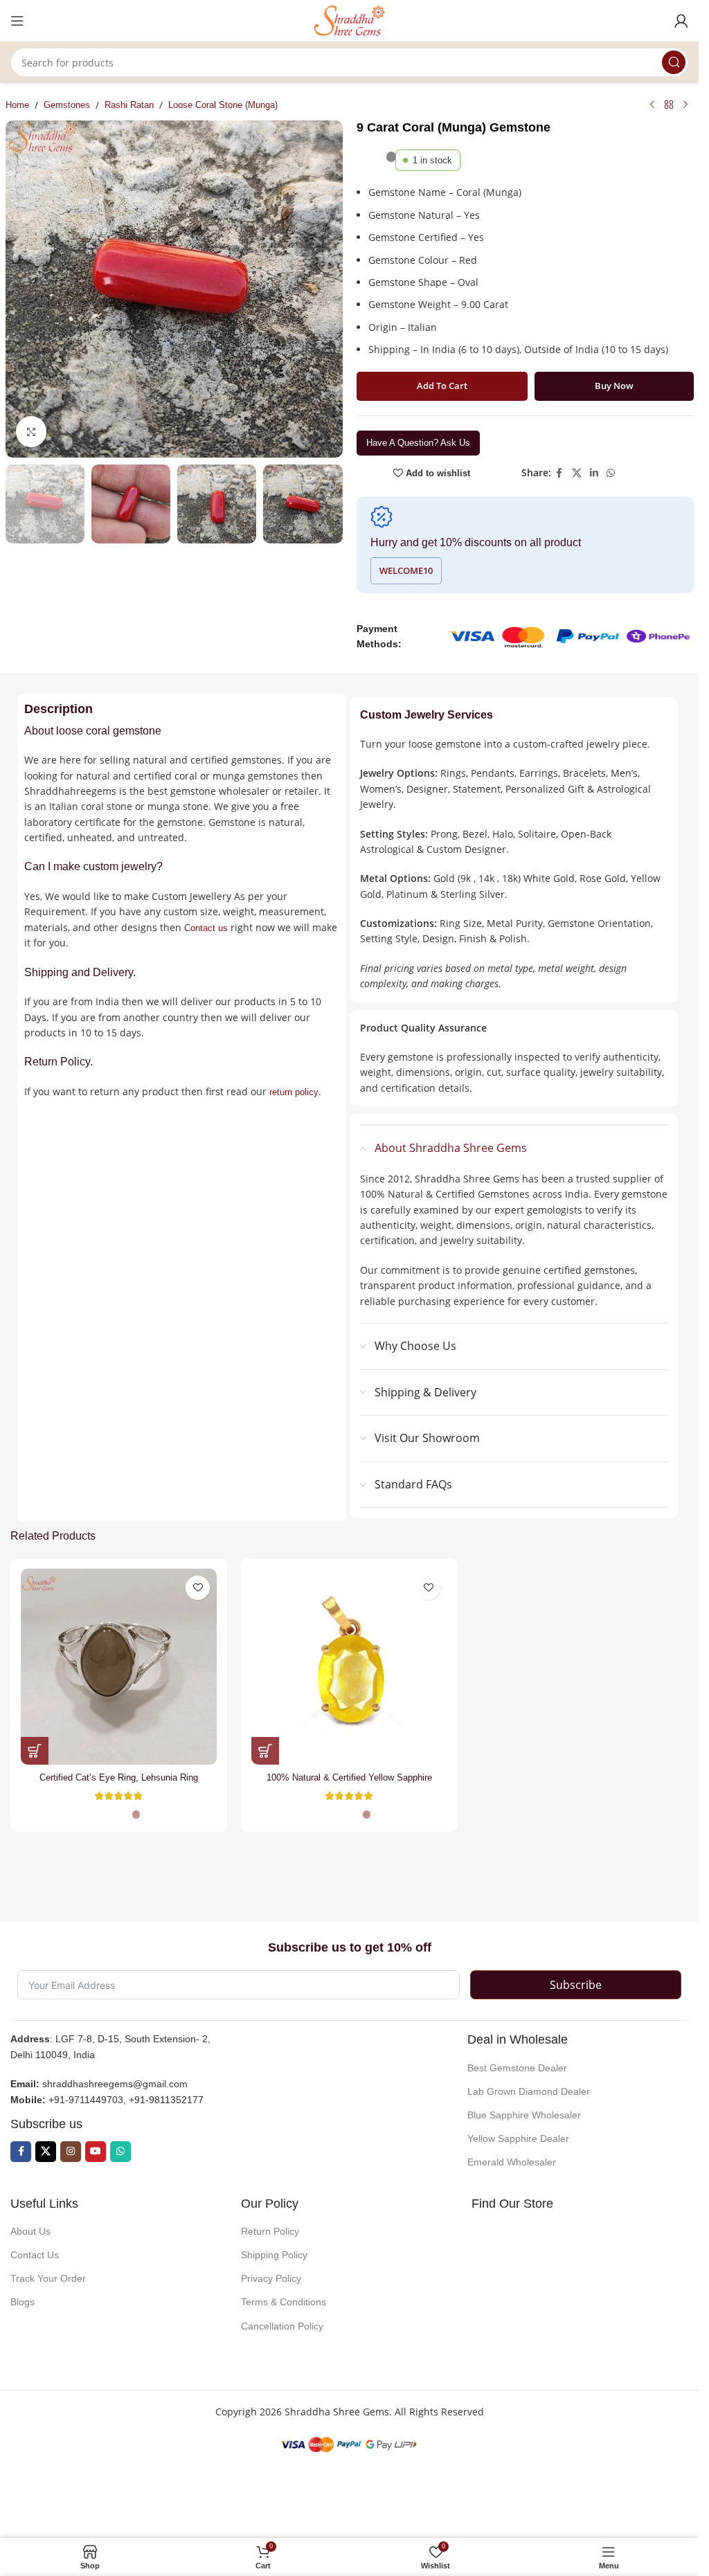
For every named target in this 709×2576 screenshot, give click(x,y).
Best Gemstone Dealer (517, 2068)
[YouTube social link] (96, 2152)
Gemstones (67, 105)
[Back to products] (669, 105)
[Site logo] (350, 20)
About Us (30, 2231)
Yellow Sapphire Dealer (518, 2138)
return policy (294, 1092)
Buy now (614, 386)
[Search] (674, 62)
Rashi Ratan (129, 105)
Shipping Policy (274, 2255)
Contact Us (35, 2255)
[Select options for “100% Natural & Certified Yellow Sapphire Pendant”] (265, 1751)
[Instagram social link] (71, 2152)
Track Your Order (48, 2278)
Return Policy (270, 2231)
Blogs (23, 2302)
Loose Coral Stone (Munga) (223, 105)
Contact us (206, 928)
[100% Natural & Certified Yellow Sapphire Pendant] (349, 1667)
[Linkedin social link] (594, 473)
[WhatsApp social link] (611, 473)
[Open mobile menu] (17, 21)
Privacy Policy (271, 2278)
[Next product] (685, 105)
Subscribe (576, 1985)
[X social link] (577, 473)
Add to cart (442, 386)
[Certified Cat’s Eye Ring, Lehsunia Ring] (119, 1667)
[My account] (681, 21)
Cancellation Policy (282, 2326)
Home (17, 105)
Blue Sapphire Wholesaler (524, 2115)
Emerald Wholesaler (512, 2162)
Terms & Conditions (284, 2302)
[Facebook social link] (559, 473)
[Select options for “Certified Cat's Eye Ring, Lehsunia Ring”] (35, 1751)
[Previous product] (652, 105)
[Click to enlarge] (32, 432)
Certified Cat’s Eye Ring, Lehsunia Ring (119, 1777)
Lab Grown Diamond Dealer (529, 2091)
